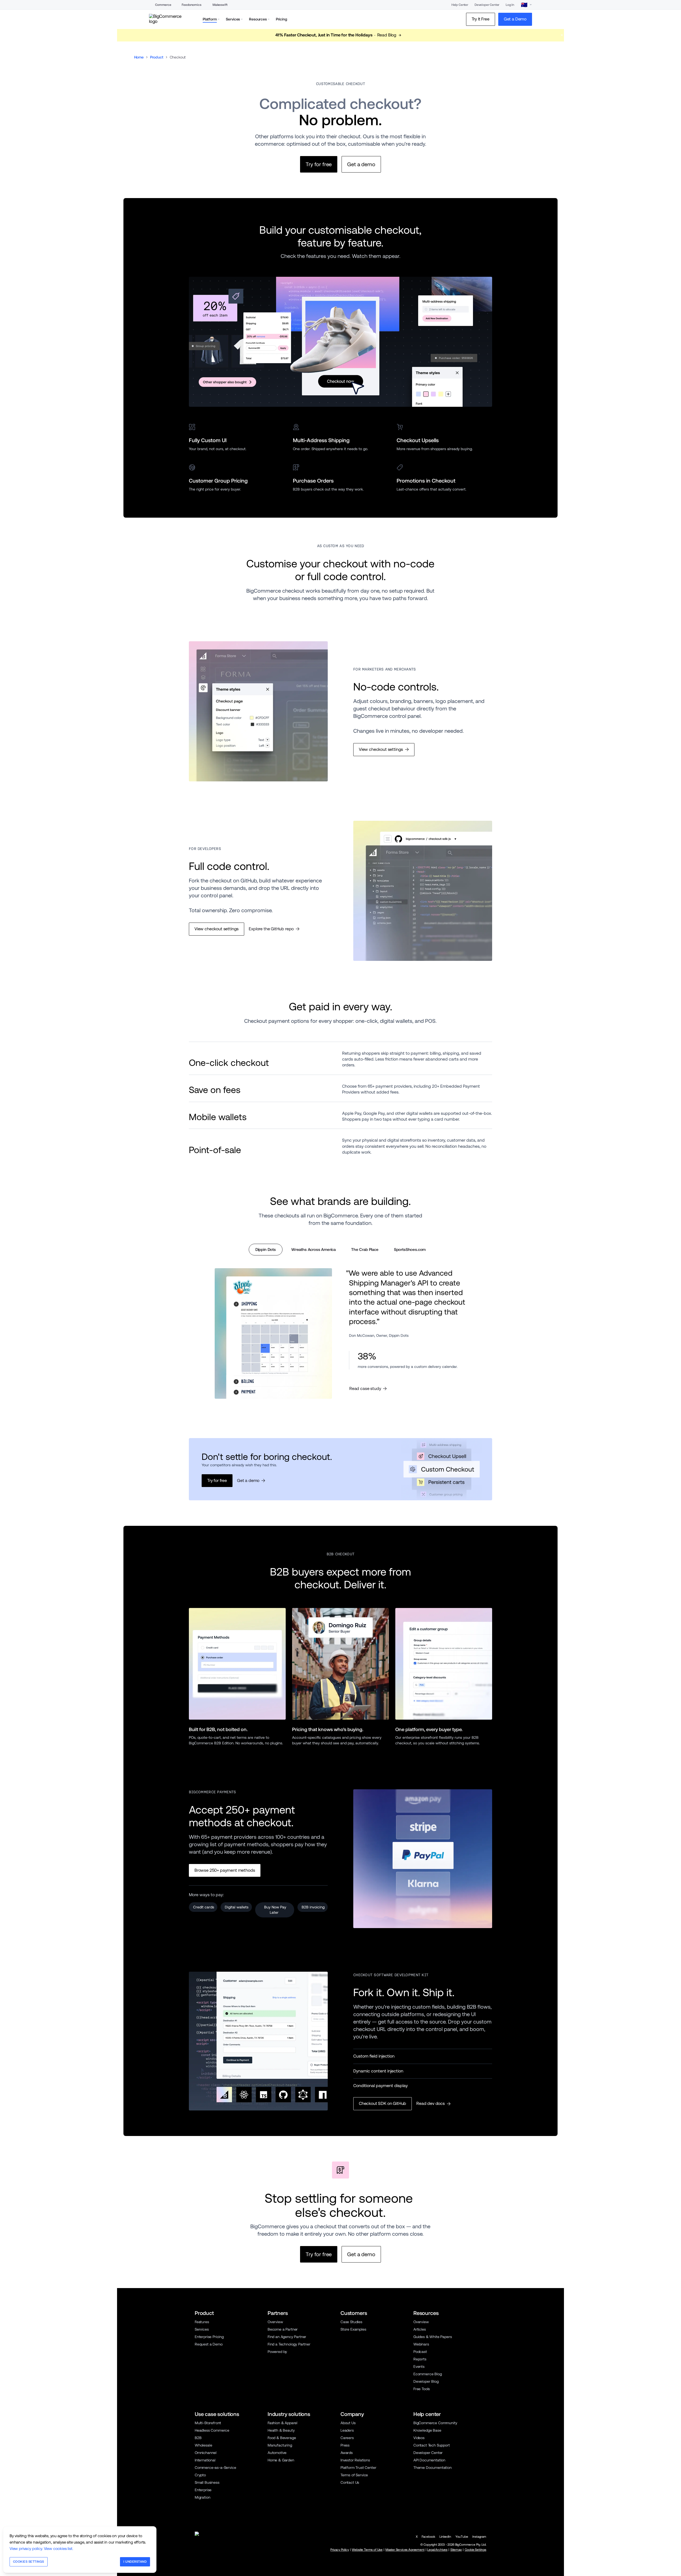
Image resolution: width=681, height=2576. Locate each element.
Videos (419, 2438)
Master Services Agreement (405, 2550)
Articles (420, 2329)
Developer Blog (426, 2381)
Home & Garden (281, 2460)
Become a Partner (283, 2329)
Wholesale (203, 2445)
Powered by (277, 2352)
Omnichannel (206, 2453)
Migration (202, 2497)
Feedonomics (191, 5)
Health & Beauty (281, 2430)
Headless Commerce (212, 2430)
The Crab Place (365, 1249)
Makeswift (220, 5)
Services (202, 2329)
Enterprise (203, 2490)
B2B (198, 2438)
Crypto (200, 2475)
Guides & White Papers (433, 2337)
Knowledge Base (427, 2430)
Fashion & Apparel (283, 2423)
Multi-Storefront (208, 2423)
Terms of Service (354, 2475)
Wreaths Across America (313, 1249)
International (205, 2460)
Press (345, 2445)
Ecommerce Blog (428, 2374)
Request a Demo (209, 2344)
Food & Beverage (282, 2438)
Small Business (207, 2482)
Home (139, 57)
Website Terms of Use (367, 2550)
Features (202, 2322)
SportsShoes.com (410, 1249)
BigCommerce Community (435, 2423)
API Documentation (429, 2460)
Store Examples (353, 2329)
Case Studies (351, 2322)
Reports (420, 2359)
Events (419, 2366)
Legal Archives (437, 2550)
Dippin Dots (266, 1249)
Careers (347, 2438)
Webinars (421, 2344)
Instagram (479, 2537)
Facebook (428, 2537)
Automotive (277, 2453)
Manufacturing (280, 2445)
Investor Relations (355, 2460)
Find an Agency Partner (287, 2337)
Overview (275, 2322)
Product (157, 57)
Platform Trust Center (358, 2468)
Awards (347, 2453)
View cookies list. (59, 2548)
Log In (510, 5)
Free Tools (422, 2389)
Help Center (460, 5)
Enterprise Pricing (209, 2337)
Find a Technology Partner (289, 2344)
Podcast (420, 2352)
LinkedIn (445, 2537)
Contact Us (350, 2482)
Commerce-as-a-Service (215, 2468)
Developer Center (487, 5)
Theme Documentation (433, 2468)
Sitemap (456, 2550)
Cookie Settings (476, 2550)
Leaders (347, 2430)
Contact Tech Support (432, 2445)
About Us (348, 2423)
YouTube (462, 2537)
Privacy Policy (340, 2550)
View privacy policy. (26, 2548)
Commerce (163, 5)
